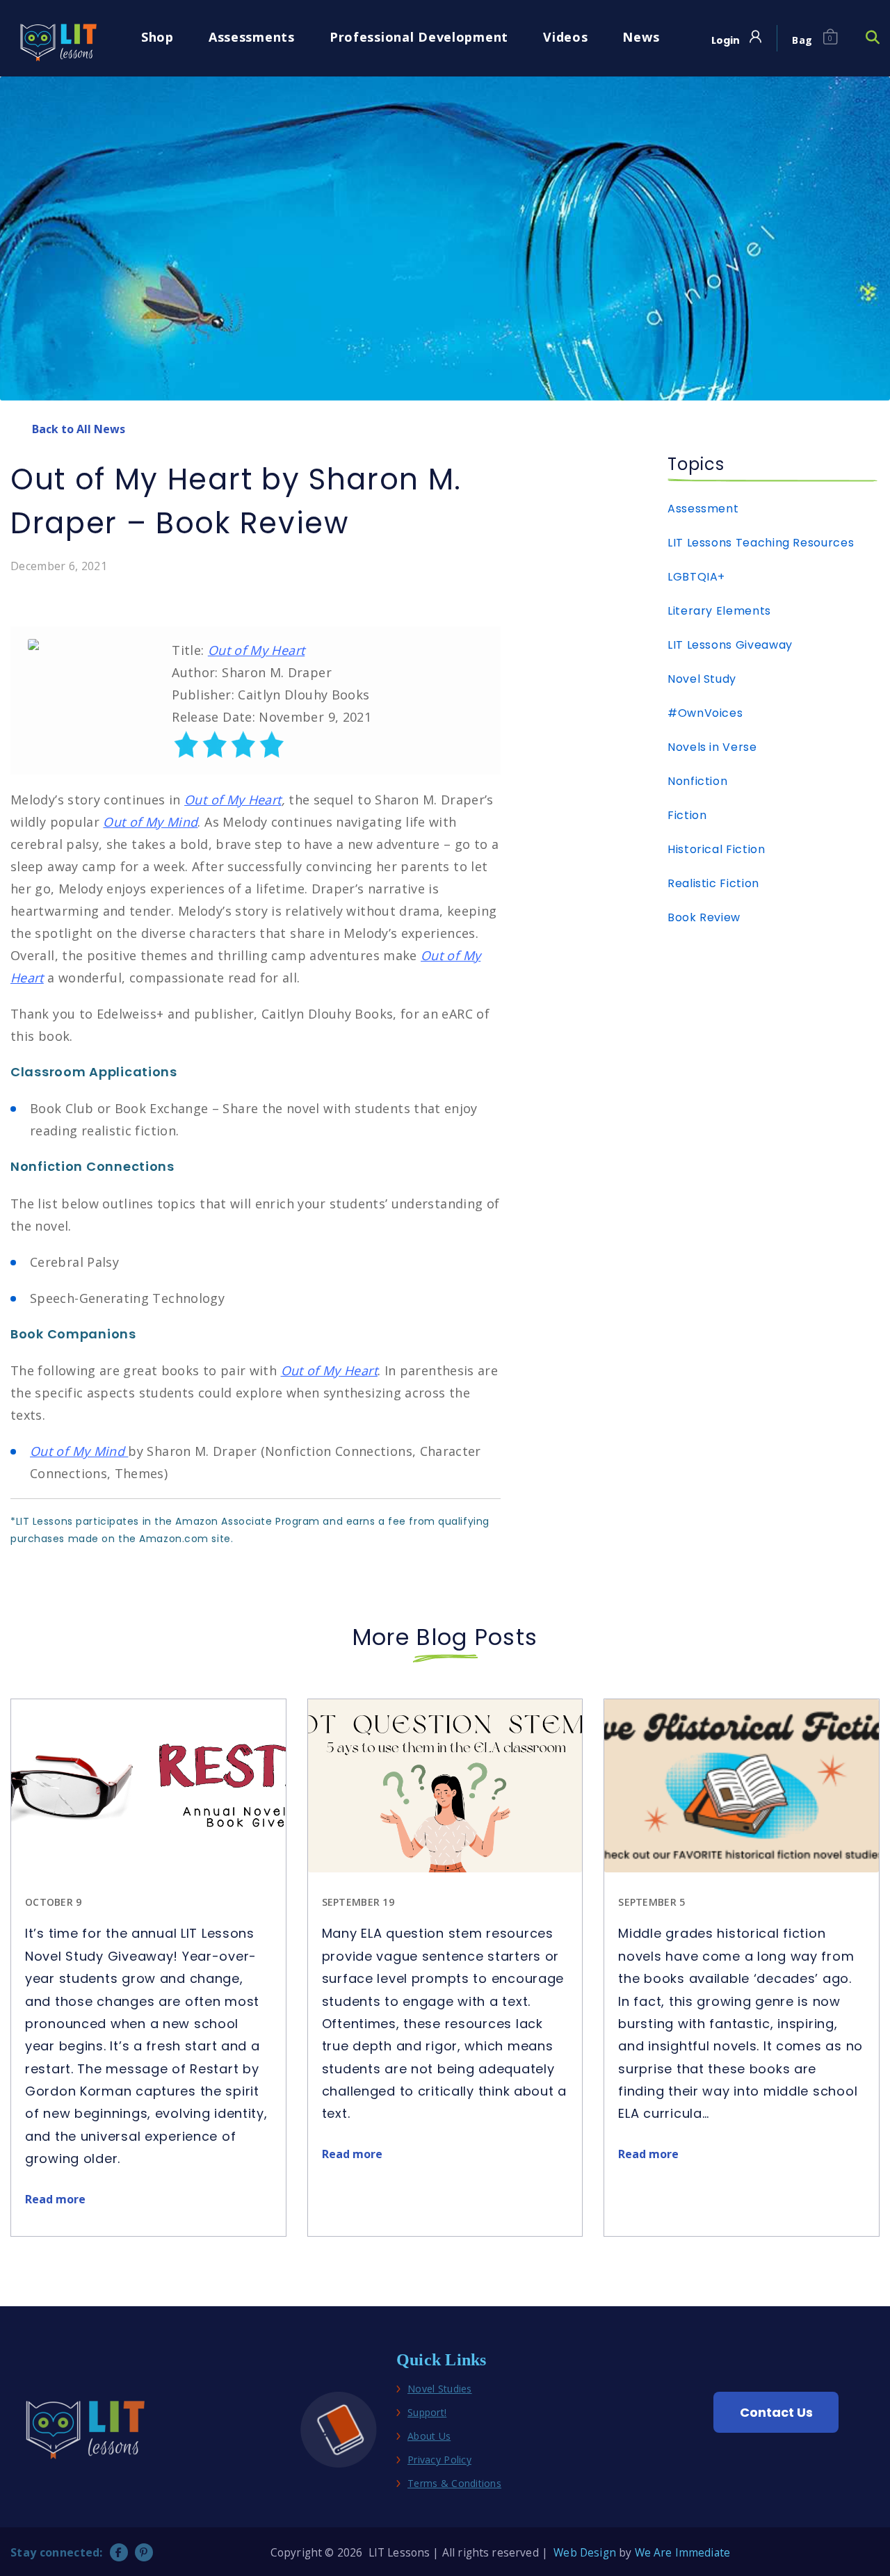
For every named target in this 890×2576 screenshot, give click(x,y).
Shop (157, 37)
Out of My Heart (256, 650)
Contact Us (776, 2412)
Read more (55, 2199)
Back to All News (79, 429)
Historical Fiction (717, 849)
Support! (427, 2413)
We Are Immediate (682, 2552)
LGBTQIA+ (696, 577)
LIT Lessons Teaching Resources (761, 543)
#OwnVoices (705, 713)
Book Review (704, 917)
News (641, 37)
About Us (429, 2437)
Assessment (703, 509)
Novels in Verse (712, 747)
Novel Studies (440, 2389)
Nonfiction (697, 781)
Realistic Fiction (713, 883)
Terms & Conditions (454, 2484)
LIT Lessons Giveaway (730, 645)
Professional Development (419, 37)
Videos (565, 37)
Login (726, 41)
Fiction (687, 815)
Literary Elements (719, 611)
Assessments (252, 37)
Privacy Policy (439, 2460)
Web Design (585, 2552)
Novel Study (702, 679)
